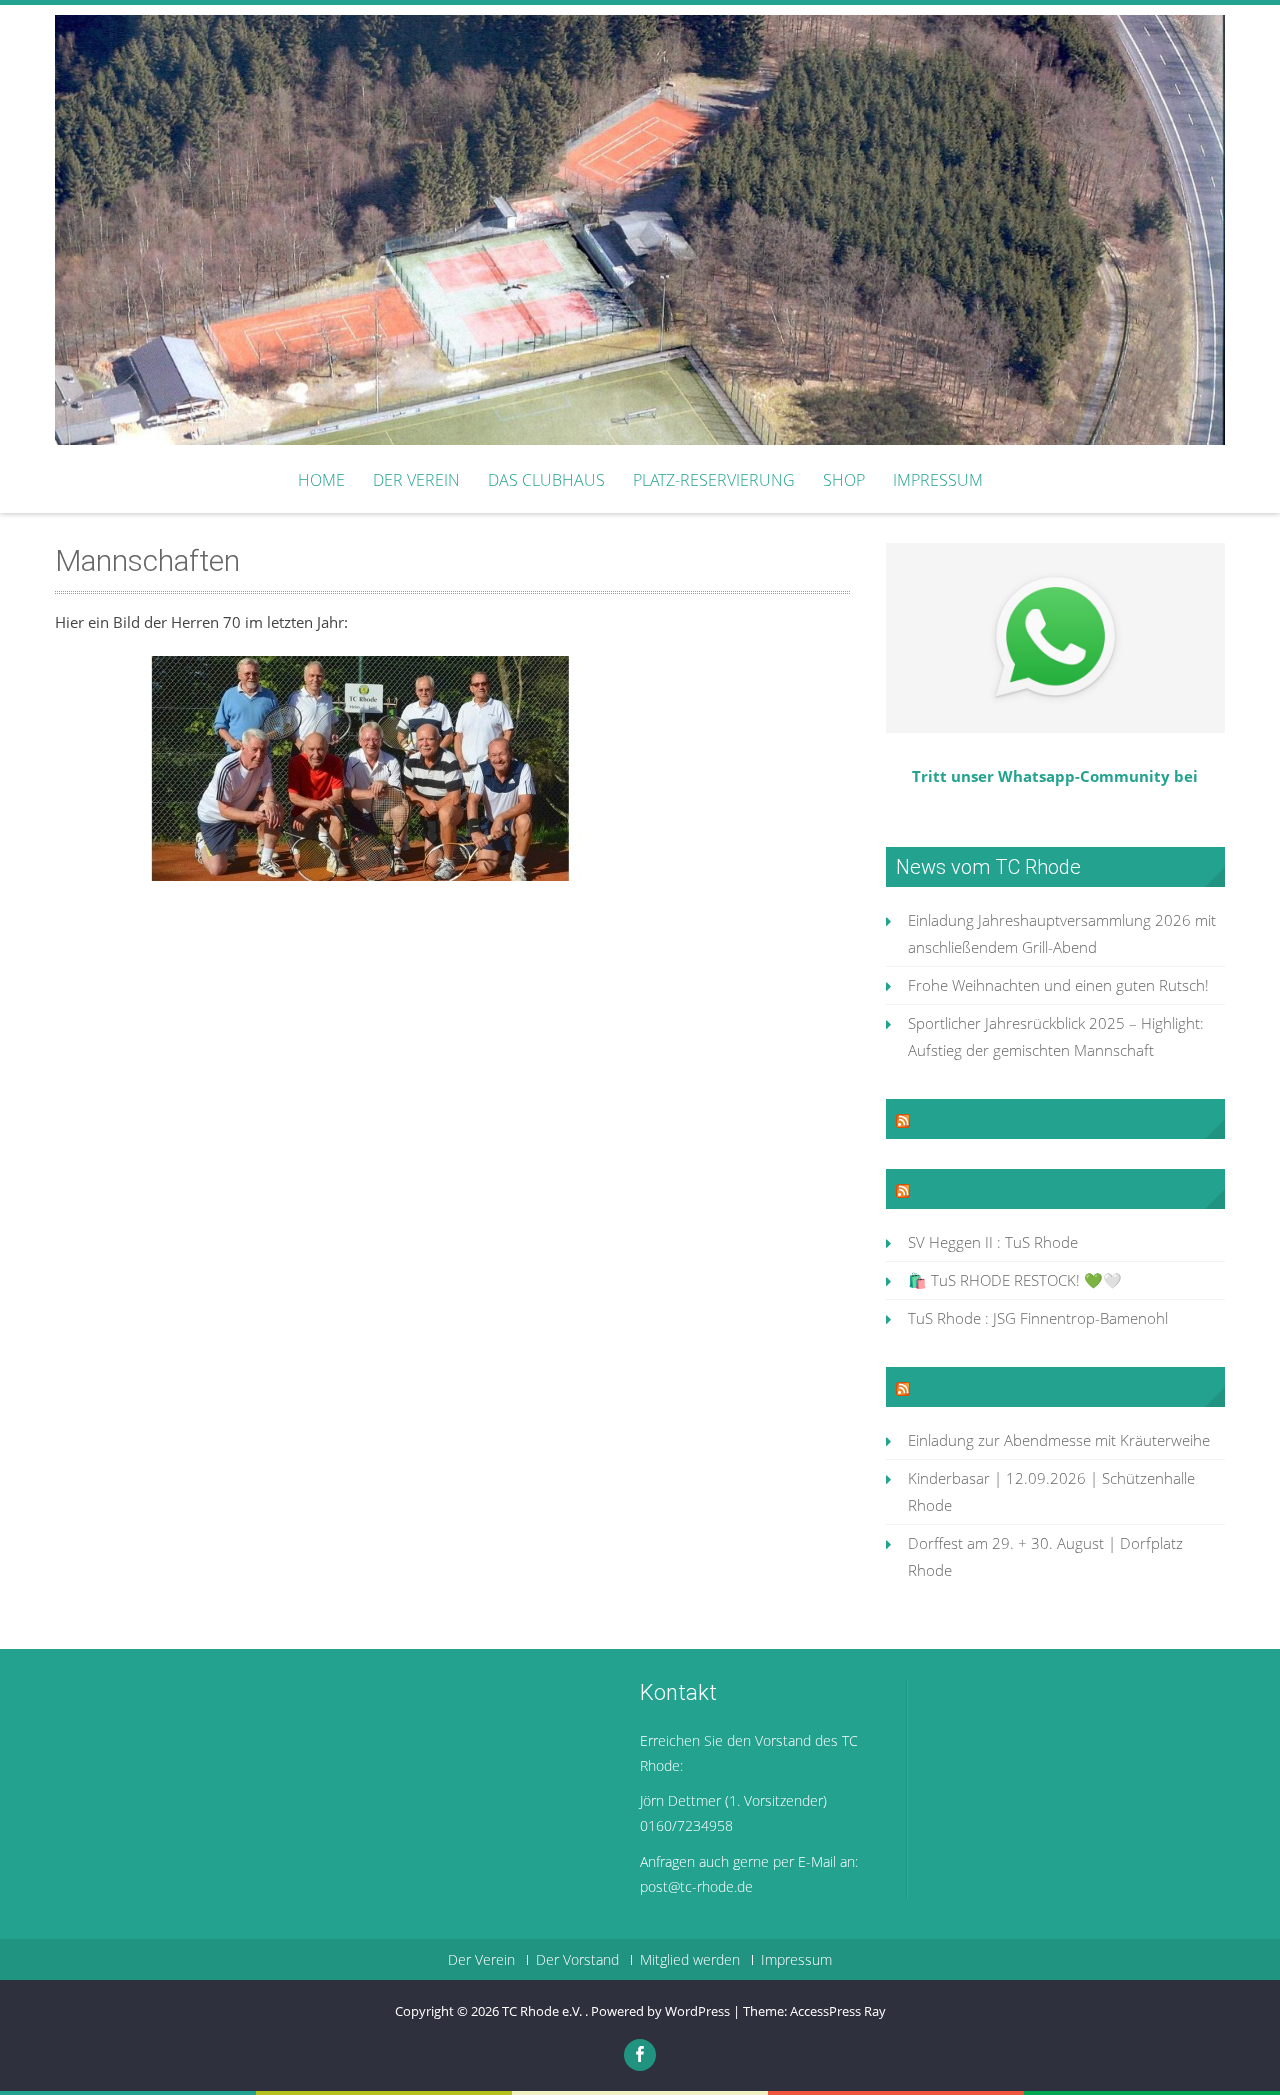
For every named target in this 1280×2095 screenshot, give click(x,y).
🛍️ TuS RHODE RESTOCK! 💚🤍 (1015, 1280)
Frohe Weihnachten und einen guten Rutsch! (1058, 985)
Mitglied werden (690, 1960)
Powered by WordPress (660, 2011)
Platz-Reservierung (714, 480)
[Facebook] (640, 2055)
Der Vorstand (577, 1960)
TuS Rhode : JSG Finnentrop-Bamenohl (1038, 1318)
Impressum (938, 480)
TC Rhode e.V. (543, 2011)
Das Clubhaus (546, 480)
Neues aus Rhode (993, 1387)
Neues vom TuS (986, 1189)
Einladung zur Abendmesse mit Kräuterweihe (1059, 1440)
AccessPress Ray (838, 2011)
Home (321, 480)
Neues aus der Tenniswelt (1030, 1119)
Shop (844, 480)
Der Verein (416, 480)
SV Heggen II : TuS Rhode (993, 1242)
